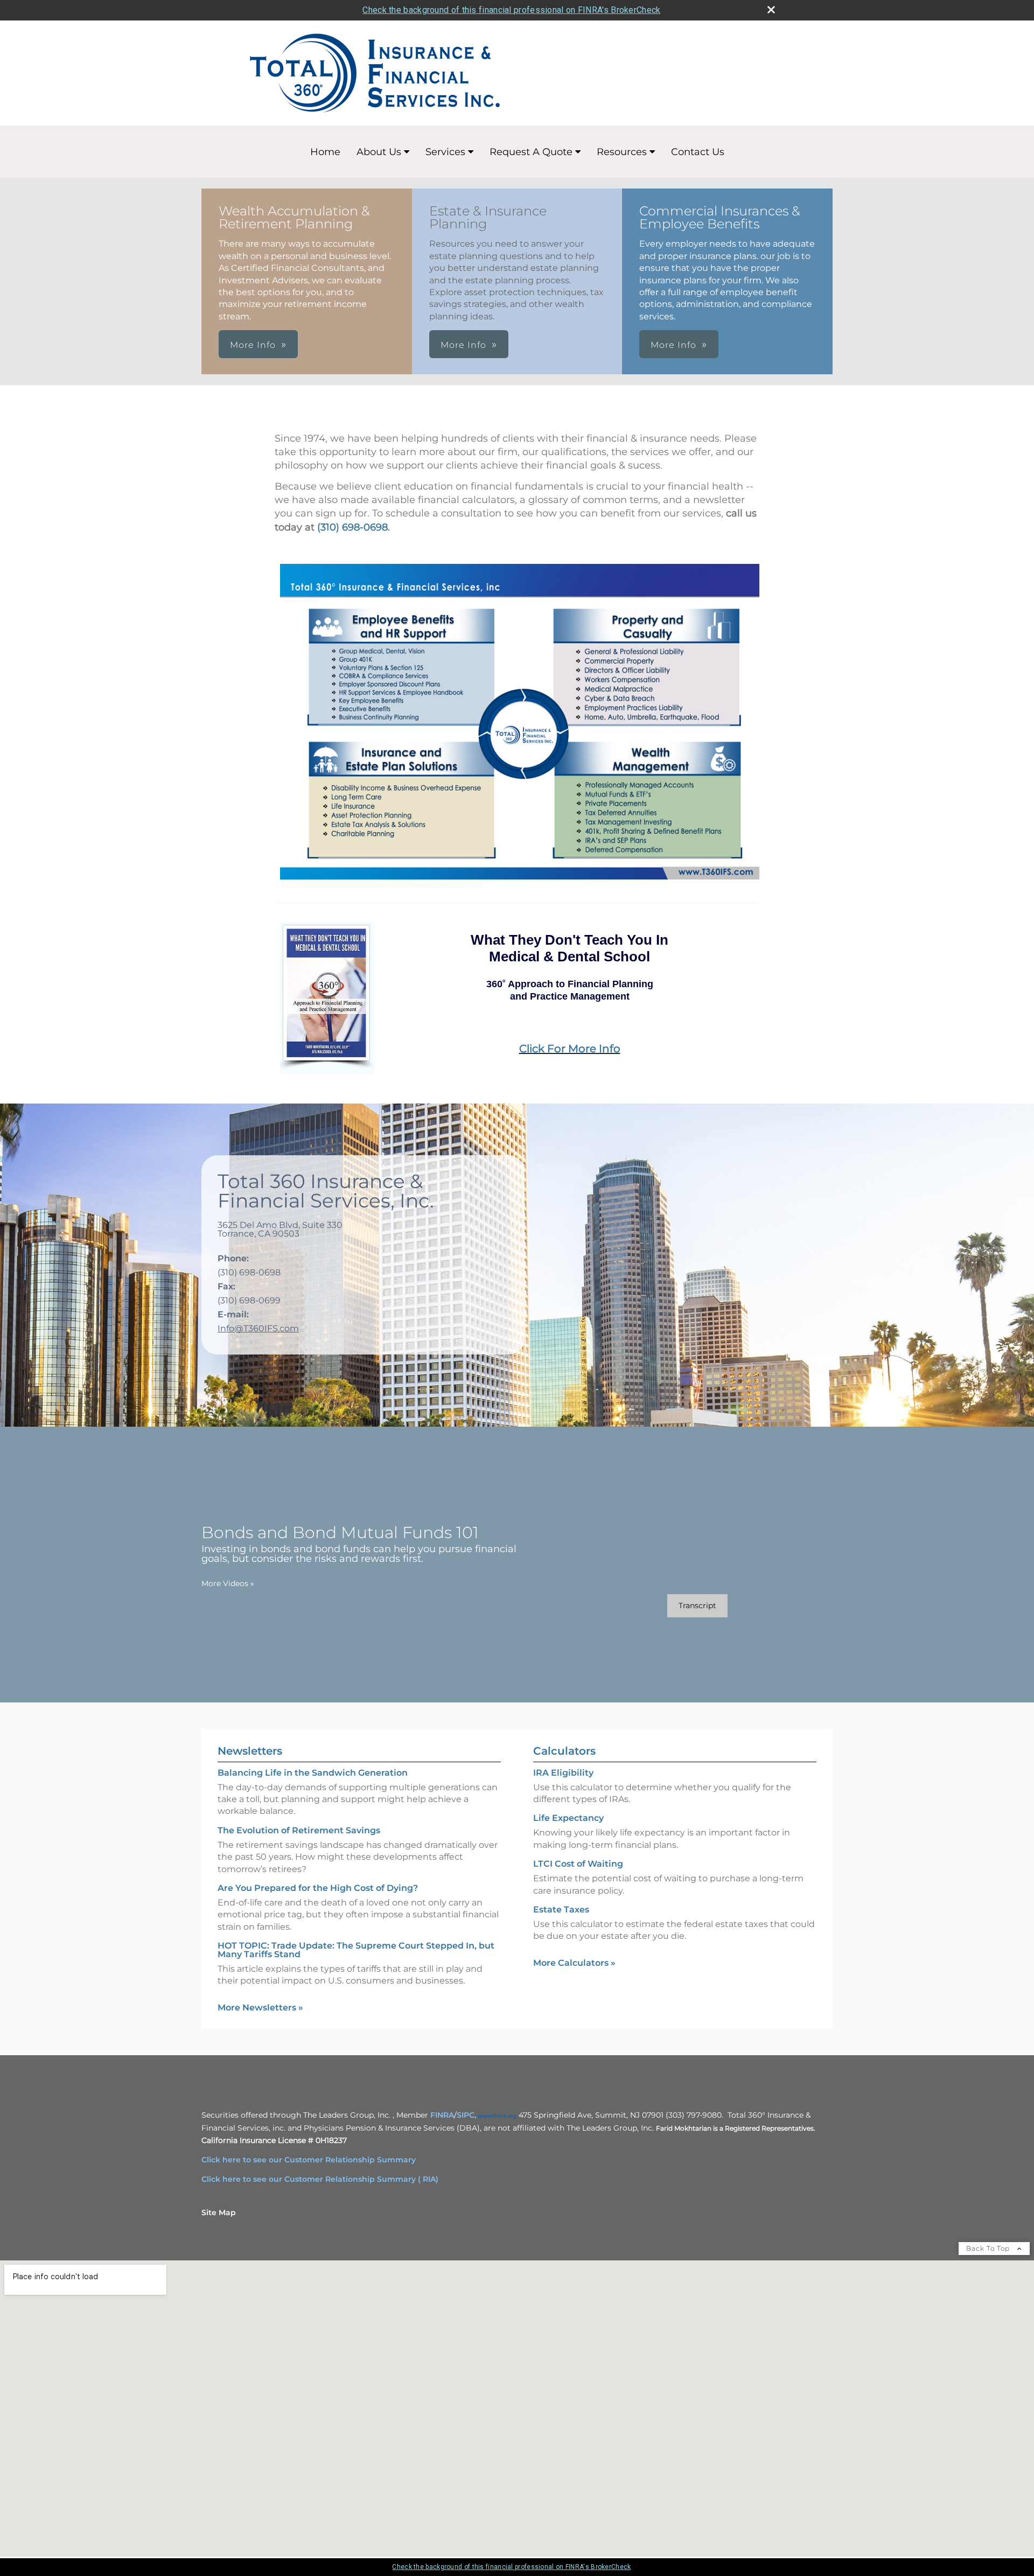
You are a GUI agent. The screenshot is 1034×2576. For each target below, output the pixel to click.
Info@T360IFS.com (258, 1328)
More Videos (228, 1583)
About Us (379, 152)
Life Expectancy (568, 1818)
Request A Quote (531, 152)
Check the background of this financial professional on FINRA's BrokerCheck (511, 10)
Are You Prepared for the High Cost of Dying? (318, 1888)
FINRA (442, 2115)
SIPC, (466, 2115)
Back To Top (989, 2248)
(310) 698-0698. (354, 527)
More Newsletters (260, 2008)
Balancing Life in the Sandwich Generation (313, 1773)
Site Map (219, 2212)
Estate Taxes (561, 1910)
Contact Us (698, 152)
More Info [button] (253, 345)
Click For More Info (570, 1049)
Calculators (564, 1751)
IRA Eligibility (563, 1773)
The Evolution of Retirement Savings (299, 1830)
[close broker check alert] (771, 10)
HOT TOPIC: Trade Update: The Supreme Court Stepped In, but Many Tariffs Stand (356, 1950)
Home (325, 152)
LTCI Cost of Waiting (578, 1864)
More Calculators (574, 1963)
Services (445, 152)
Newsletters (250, 1751)
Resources (622, 152)
